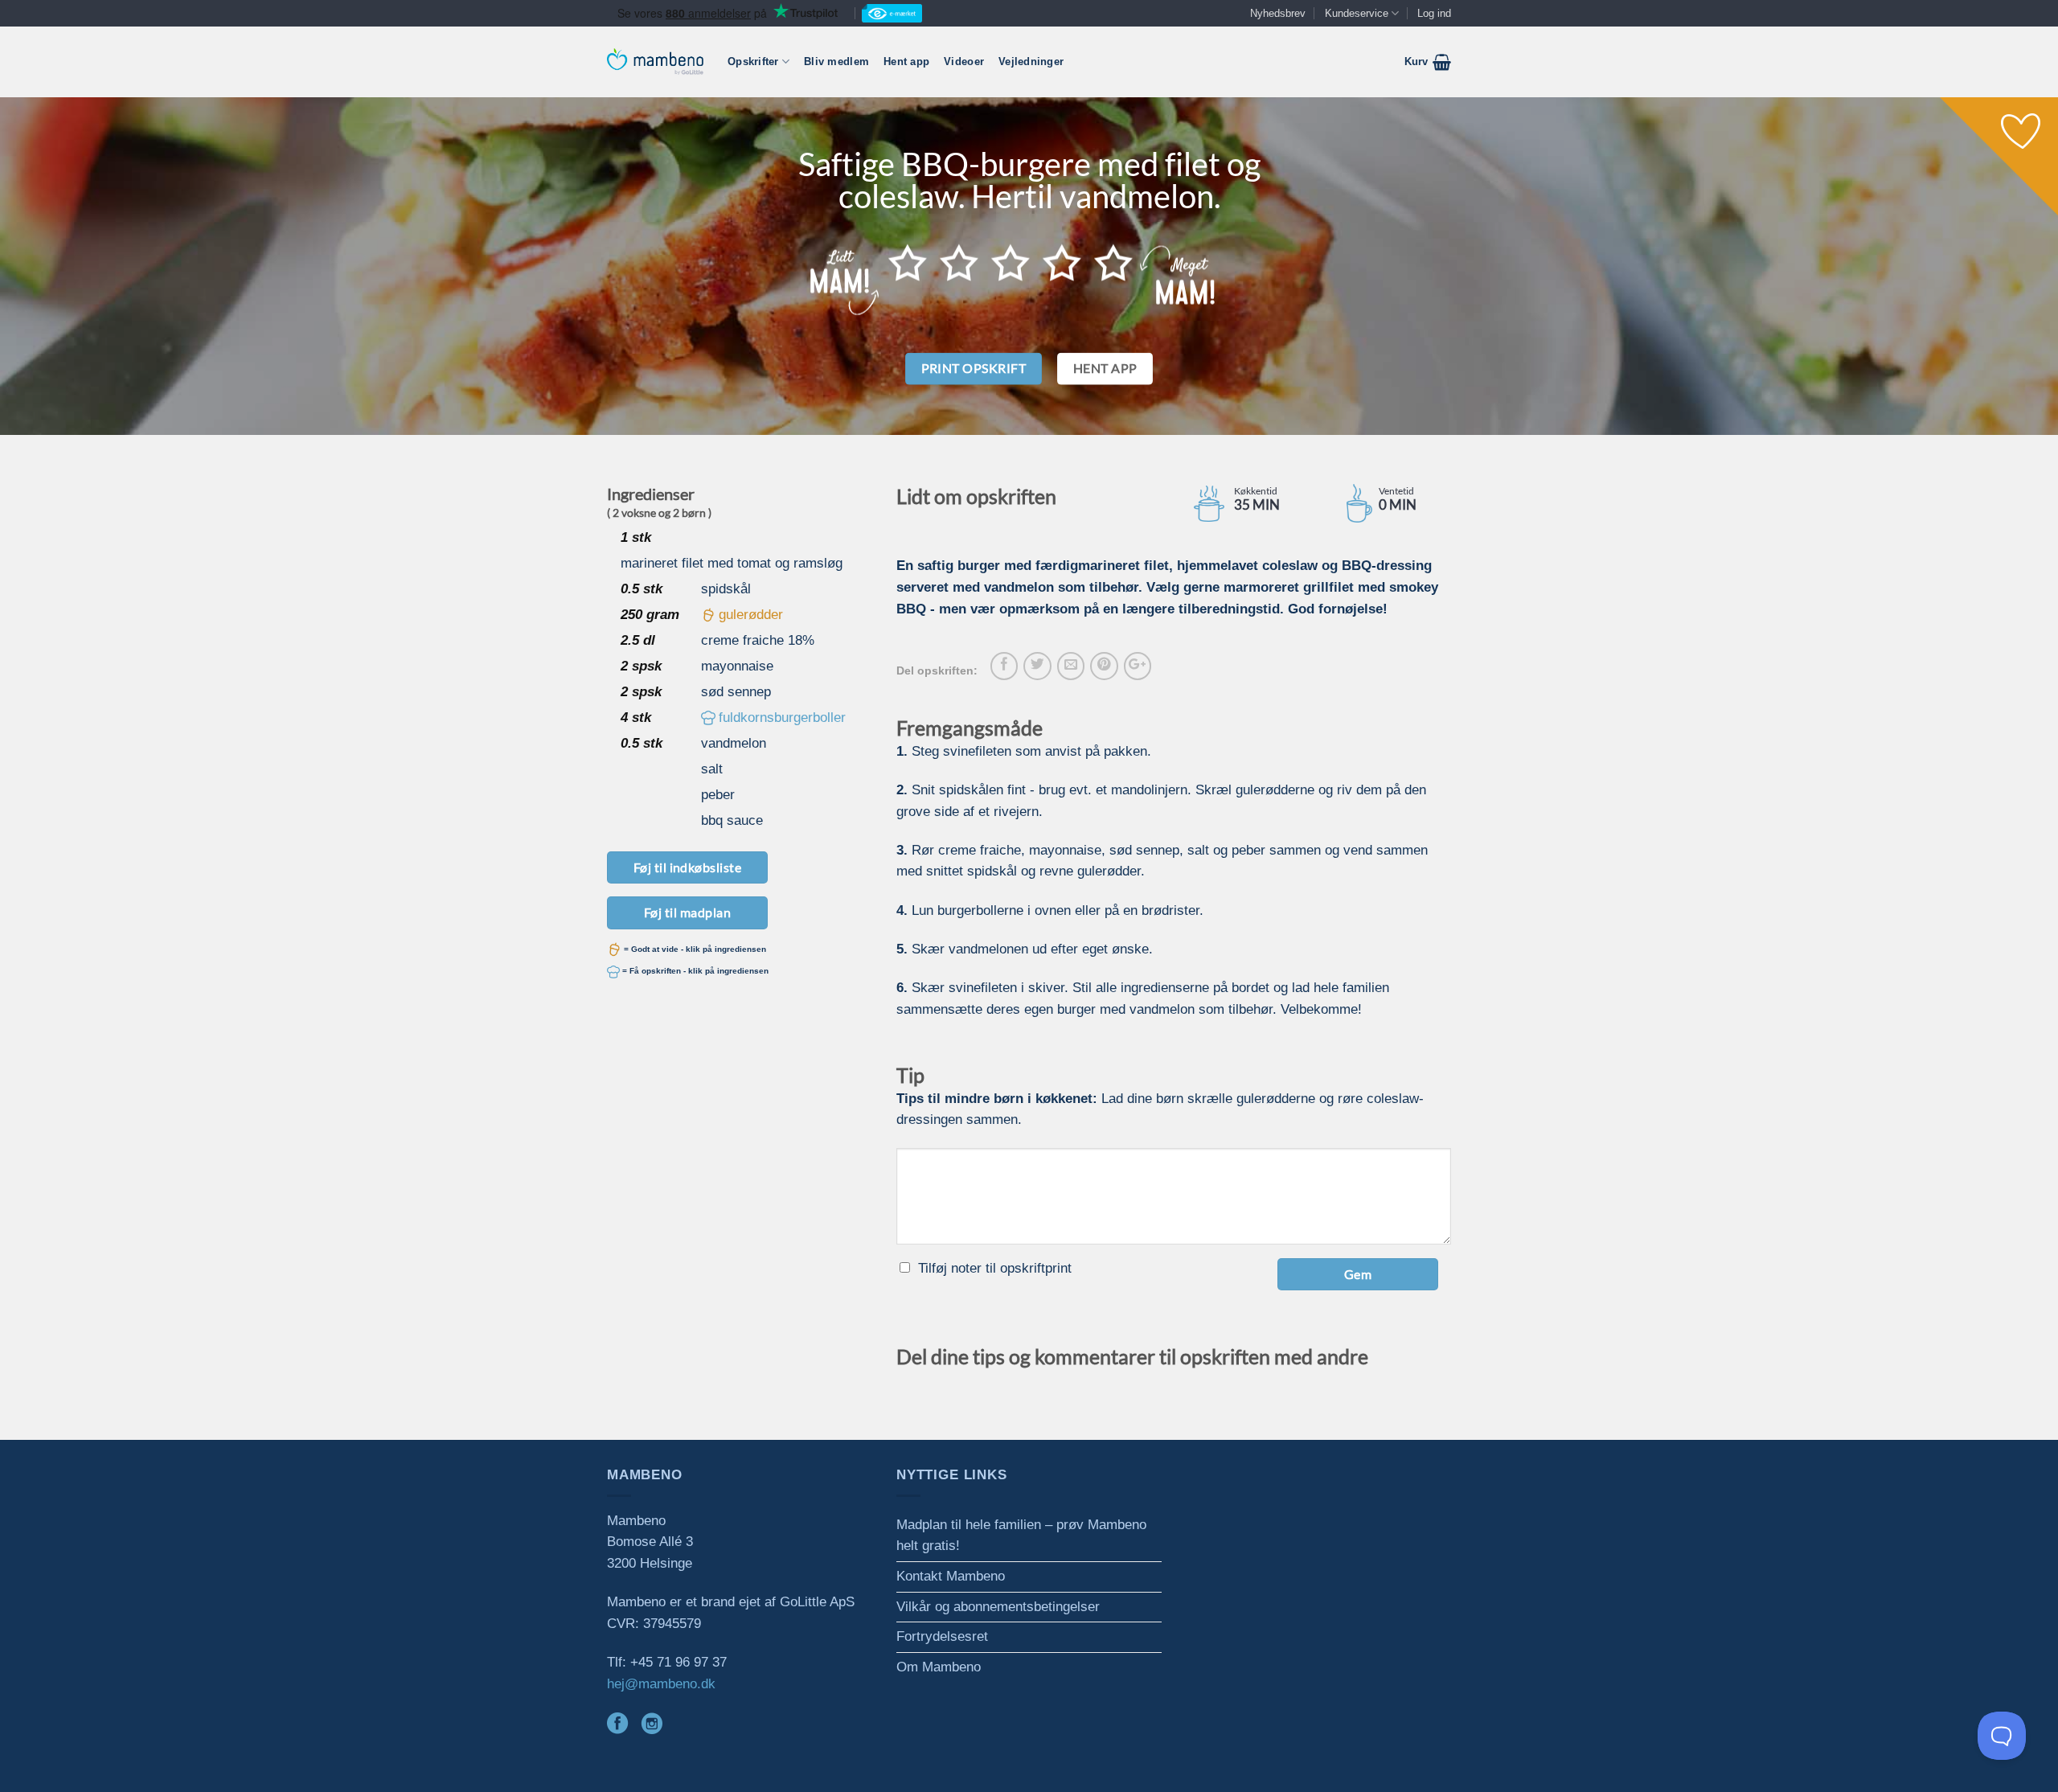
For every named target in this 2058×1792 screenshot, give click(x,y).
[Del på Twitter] (1037, 666)
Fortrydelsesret (942, 1636)
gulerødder (751, 615)
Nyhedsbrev (1278, 13)
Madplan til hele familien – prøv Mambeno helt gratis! (1021, 1536)
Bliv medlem (836, 62)
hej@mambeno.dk (661, 1684)
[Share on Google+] (1138, 666)
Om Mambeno (939, 1667)
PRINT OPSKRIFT (974, 368)
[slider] (1011, 262)
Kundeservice (1357, 13)
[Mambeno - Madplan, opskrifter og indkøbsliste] (655, 62)
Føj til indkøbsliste (688, 867)
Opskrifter (753, 62)
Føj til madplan (687, 912)
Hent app (906, 62)
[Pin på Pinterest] (1104, 666)
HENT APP (1105, 368)
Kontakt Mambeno (951, 1576)
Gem (1358, 1274)
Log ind (1434, 13)
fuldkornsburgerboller (782, 718)
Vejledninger (1031, 62)
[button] (1428, 62)
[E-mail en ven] (1071, 666)
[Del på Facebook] (1004, 666)
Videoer (964, 62)
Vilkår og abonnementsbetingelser (998, 1607)
